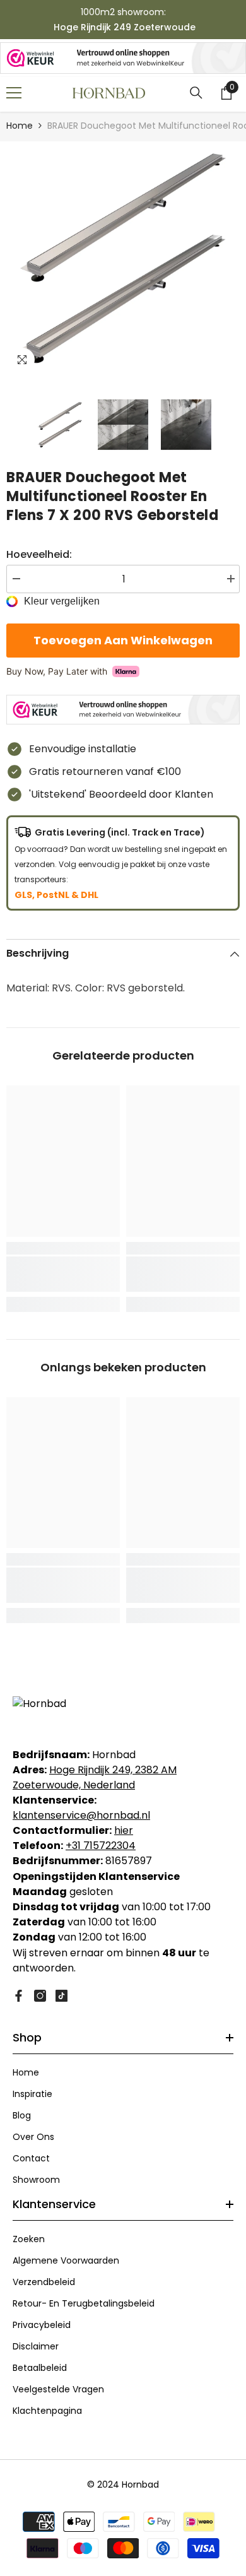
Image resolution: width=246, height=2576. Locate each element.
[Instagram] (40, 1996)
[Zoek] (196, 93)
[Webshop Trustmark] (123, 58)
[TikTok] (61, 1996)
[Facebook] (19, 1996)
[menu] (14, 93)
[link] (63, 1274)
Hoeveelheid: (39, 554)
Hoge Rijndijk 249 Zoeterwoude (125, 27)
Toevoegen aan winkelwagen (123, 640)
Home (20, 126)
